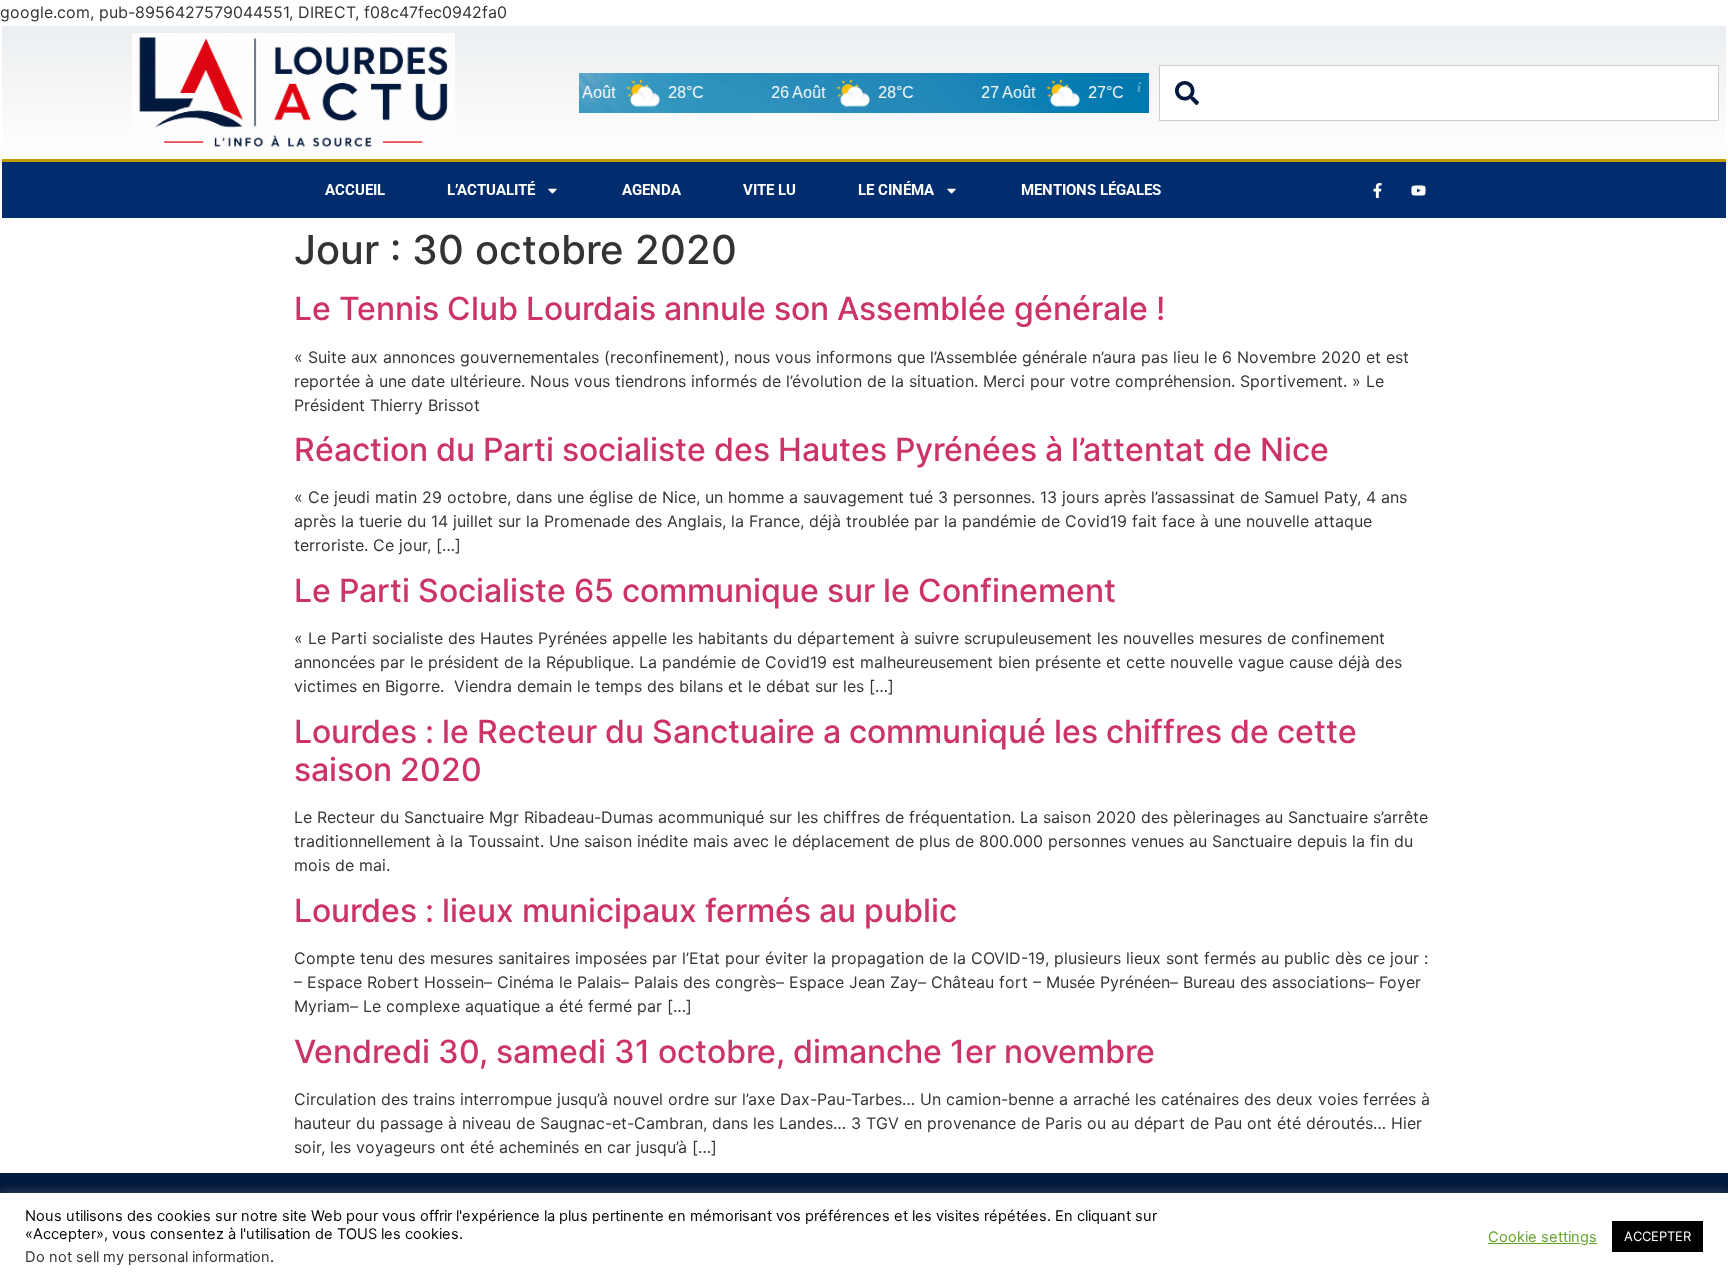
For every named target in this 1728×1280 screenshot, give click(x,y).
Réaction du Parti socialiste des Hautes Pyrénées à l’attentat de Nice (811, 449)
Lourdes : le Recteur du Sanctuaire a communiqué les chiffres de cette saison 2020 (825, 750)
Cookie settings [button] (1542, 1237)
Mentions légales (1091, 190)
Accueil (355, 190)
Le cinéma (896, 190)
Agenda (651, 190)
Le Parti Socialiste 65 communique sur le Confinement (705, 590)
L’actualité (491, 190)
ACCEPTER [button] (1657, 1236)
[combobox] (1439, 93)
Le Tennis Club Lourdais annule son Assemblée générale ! (729, 308)
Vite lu (769, 190)
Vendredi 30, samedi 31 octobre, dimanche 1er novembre (724, 1051)
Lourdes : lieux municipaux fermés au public (625, 910)
